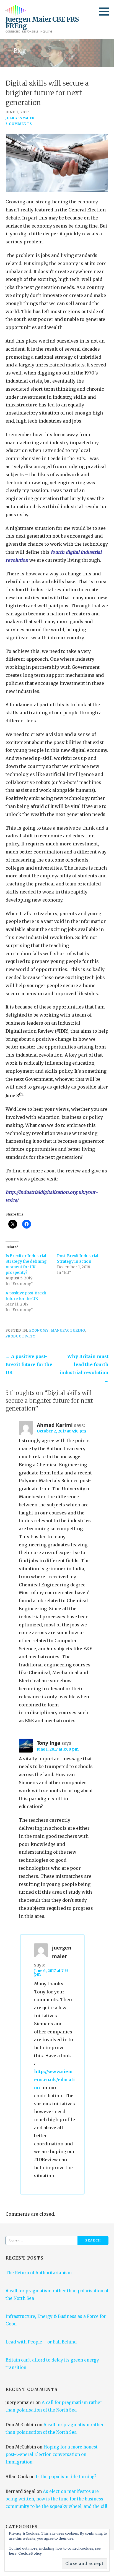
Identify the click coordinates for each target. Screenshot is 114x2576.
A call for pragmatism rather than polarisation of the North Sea (57, 2295)
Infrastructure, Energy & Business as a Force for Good (56, 2320)
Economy (39, 1330)
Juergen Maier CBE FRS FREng (42, 23)
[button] (106, 11)
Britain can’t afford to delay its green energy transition (52, 2364)
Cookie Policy (30, 2553)
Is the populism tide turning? (66, 2477)
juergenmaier (20, 118)
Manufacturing (68, 1330)
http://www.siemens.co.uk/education (54, 2080)
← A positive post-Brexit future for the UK (29, 1364)
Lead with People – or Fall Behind (41, 2342)
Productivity (20, 1336)
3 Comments (19, 124)
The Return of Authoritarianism (39, 2273)
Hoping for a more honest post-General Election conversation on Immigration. (52, 2454)
